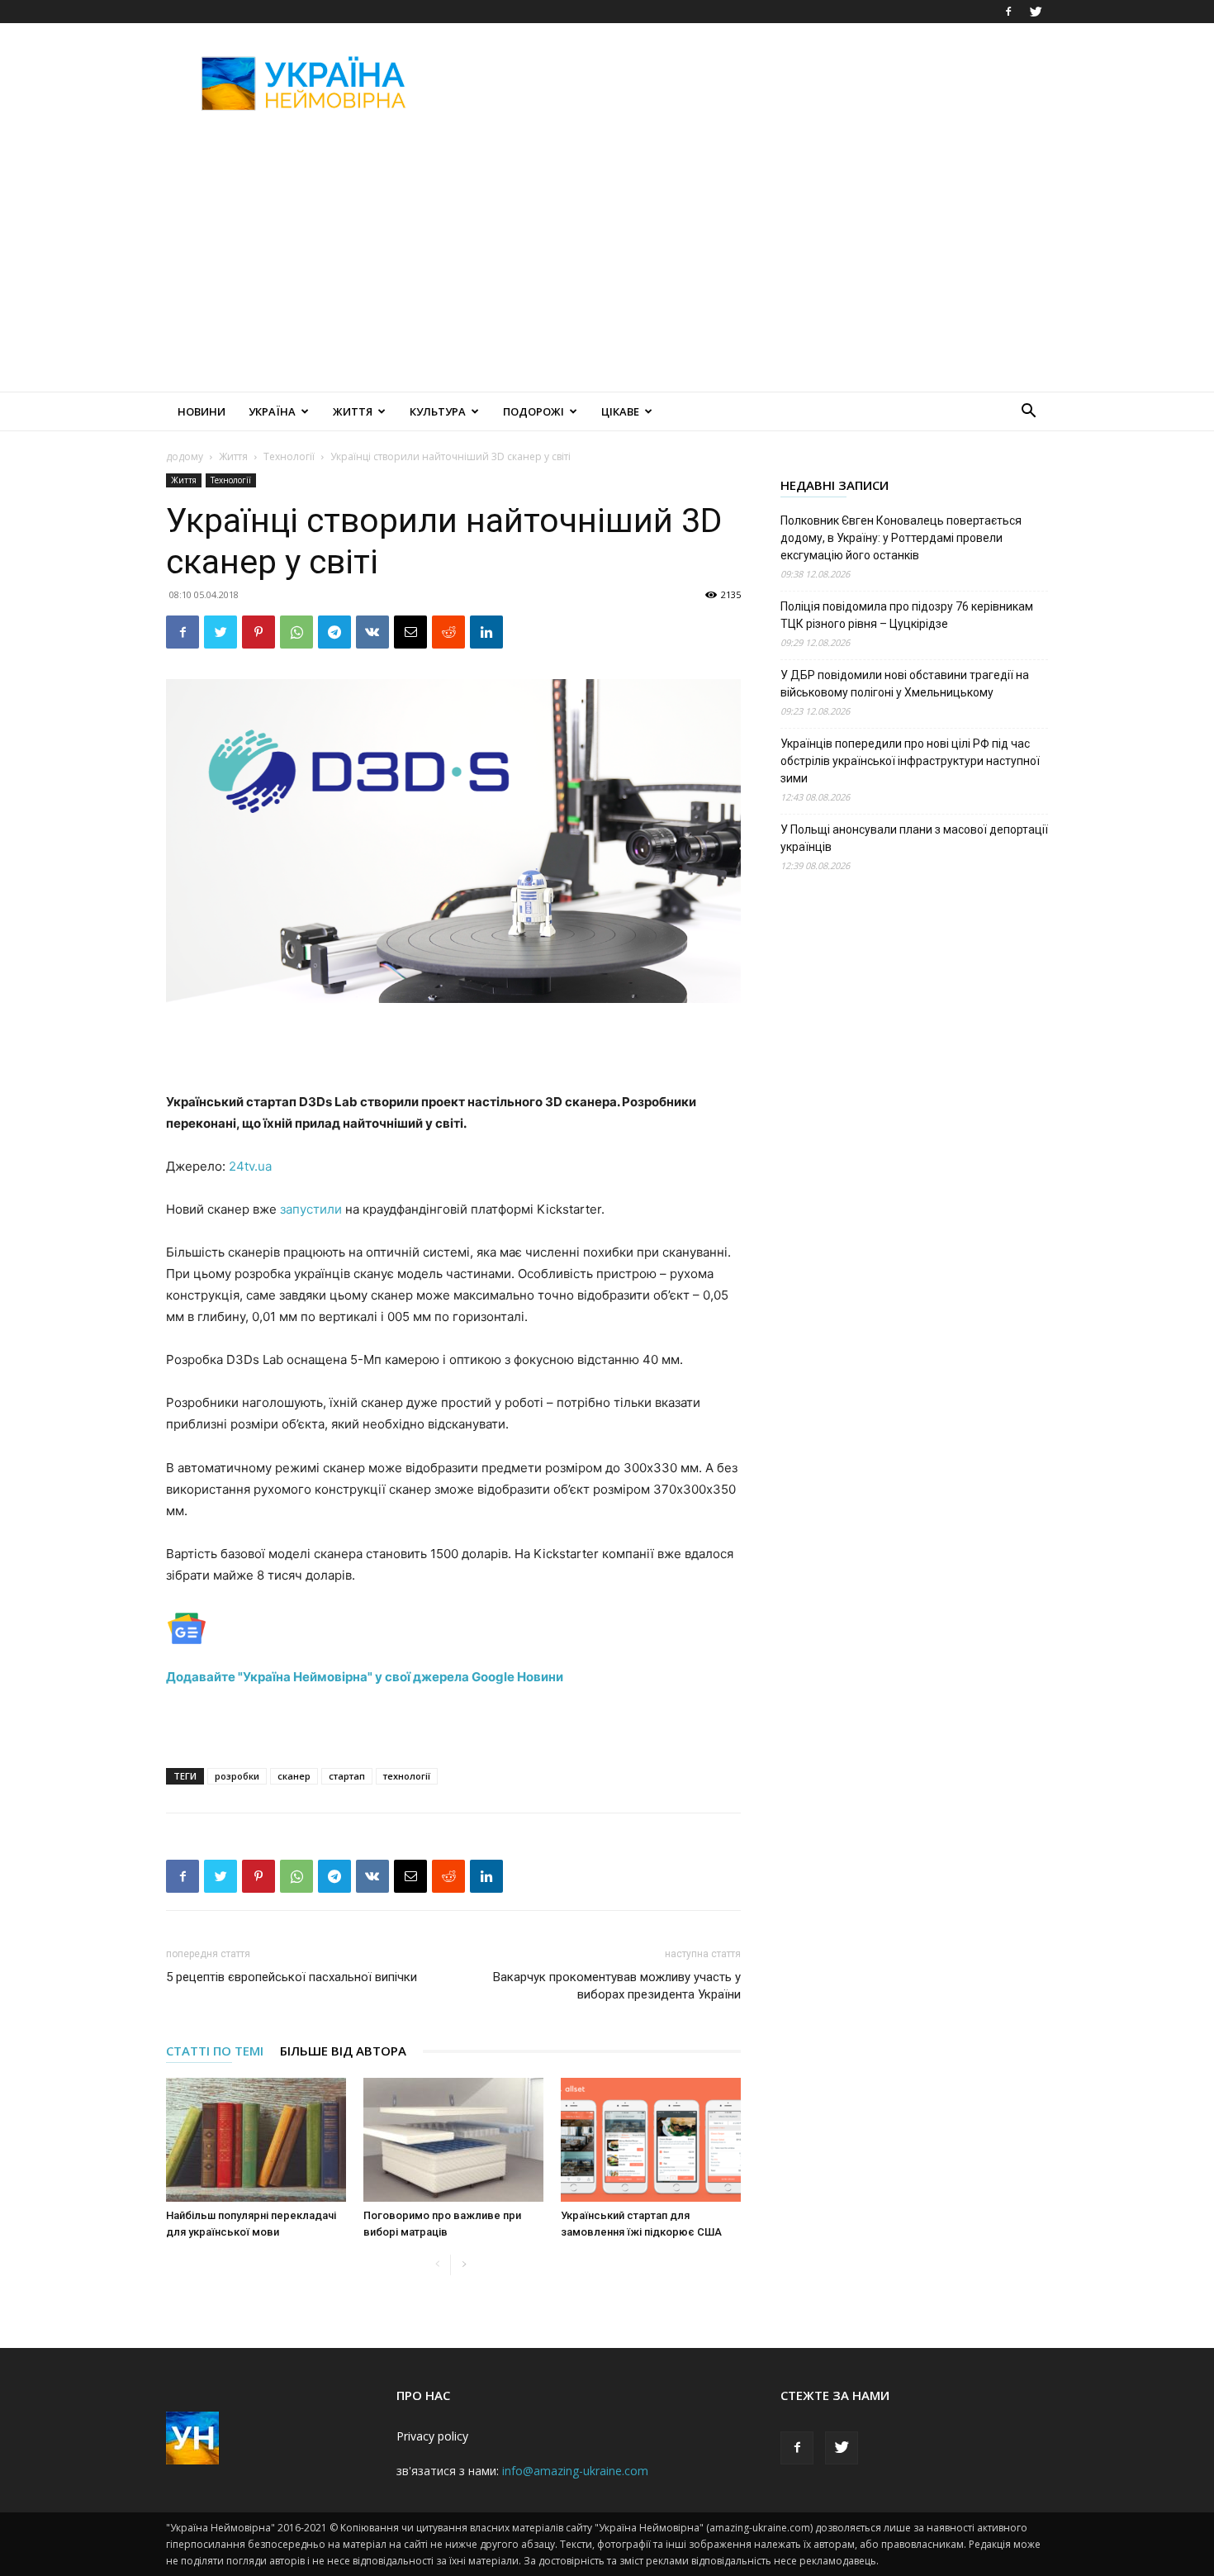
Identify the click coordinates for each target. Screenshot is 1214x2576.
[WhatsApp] (296, 632)
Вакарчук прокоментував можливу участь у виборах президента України (617, 1986)
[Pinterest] (258, 632)
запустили (311, 1209)
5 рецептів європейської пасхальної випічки (292, 1977)
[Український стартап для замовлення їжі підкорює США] (651, 2140)
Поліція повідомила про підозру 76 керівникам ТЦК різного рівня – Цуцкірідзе (907, 615)
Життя (353, 411)
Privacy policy (432, 2436)
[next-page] (464, 2265)
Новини (202, 411)
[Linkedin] (486, 632)
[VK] (372, 632)
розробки (237, 1776)
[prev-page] (437, 2265)
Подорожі (533, 411)
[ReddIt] (448, 632)
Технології (289, 456)
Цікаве (620, 411)
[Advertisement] (747, 83)
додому (185, 456)
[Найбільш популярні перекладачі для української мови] (256, 2140)
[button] (1028, 413)
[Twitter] (1036, 12)
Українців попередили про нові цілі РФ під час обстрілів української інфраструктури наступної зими (910, 761)
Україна (272, 411)
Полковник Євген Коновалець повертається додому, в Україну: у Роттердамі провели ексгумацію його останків (901, 538)
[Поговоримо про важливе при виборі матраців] (453, 2140)
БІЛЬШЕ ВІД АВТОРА (343, 2051)
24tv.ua (250, 1166)
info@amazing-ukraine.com (575, 2471)
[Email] (410, 632)
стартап (347, 1776)
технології (407, 1776)
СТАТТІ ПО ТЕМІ (215, 2051)
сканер (294, 1776)
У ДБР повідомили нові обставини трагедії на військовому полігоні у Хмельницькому (905, 684)
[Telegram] (334, 632)
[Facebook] (1008, 12)
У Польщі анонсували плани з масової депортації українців (914, 838)
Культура (438, 411)
